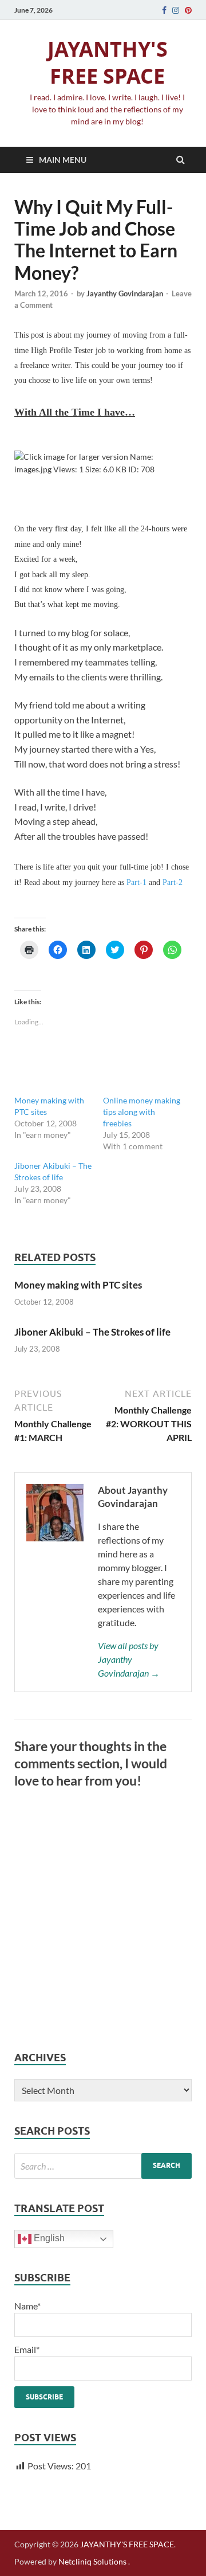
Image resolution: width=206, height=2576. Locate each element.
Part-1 (136, 882)
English (48, 2238)
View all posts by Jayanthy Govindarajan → (129, 1659)
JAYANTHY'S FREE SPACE (108, 62)
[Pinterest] (188, 10)
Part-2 (173, 882)
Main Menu (63, 160)
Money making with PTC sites (78, 1285)
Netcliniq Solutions (92, 2561)
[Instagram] (176, 10)
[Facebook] (164, 10)
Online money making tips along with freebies (142, 1112)
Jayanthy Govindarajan (125, 293)
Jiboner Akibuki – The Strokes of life (92, 1332)
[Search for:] (103, 2166)
